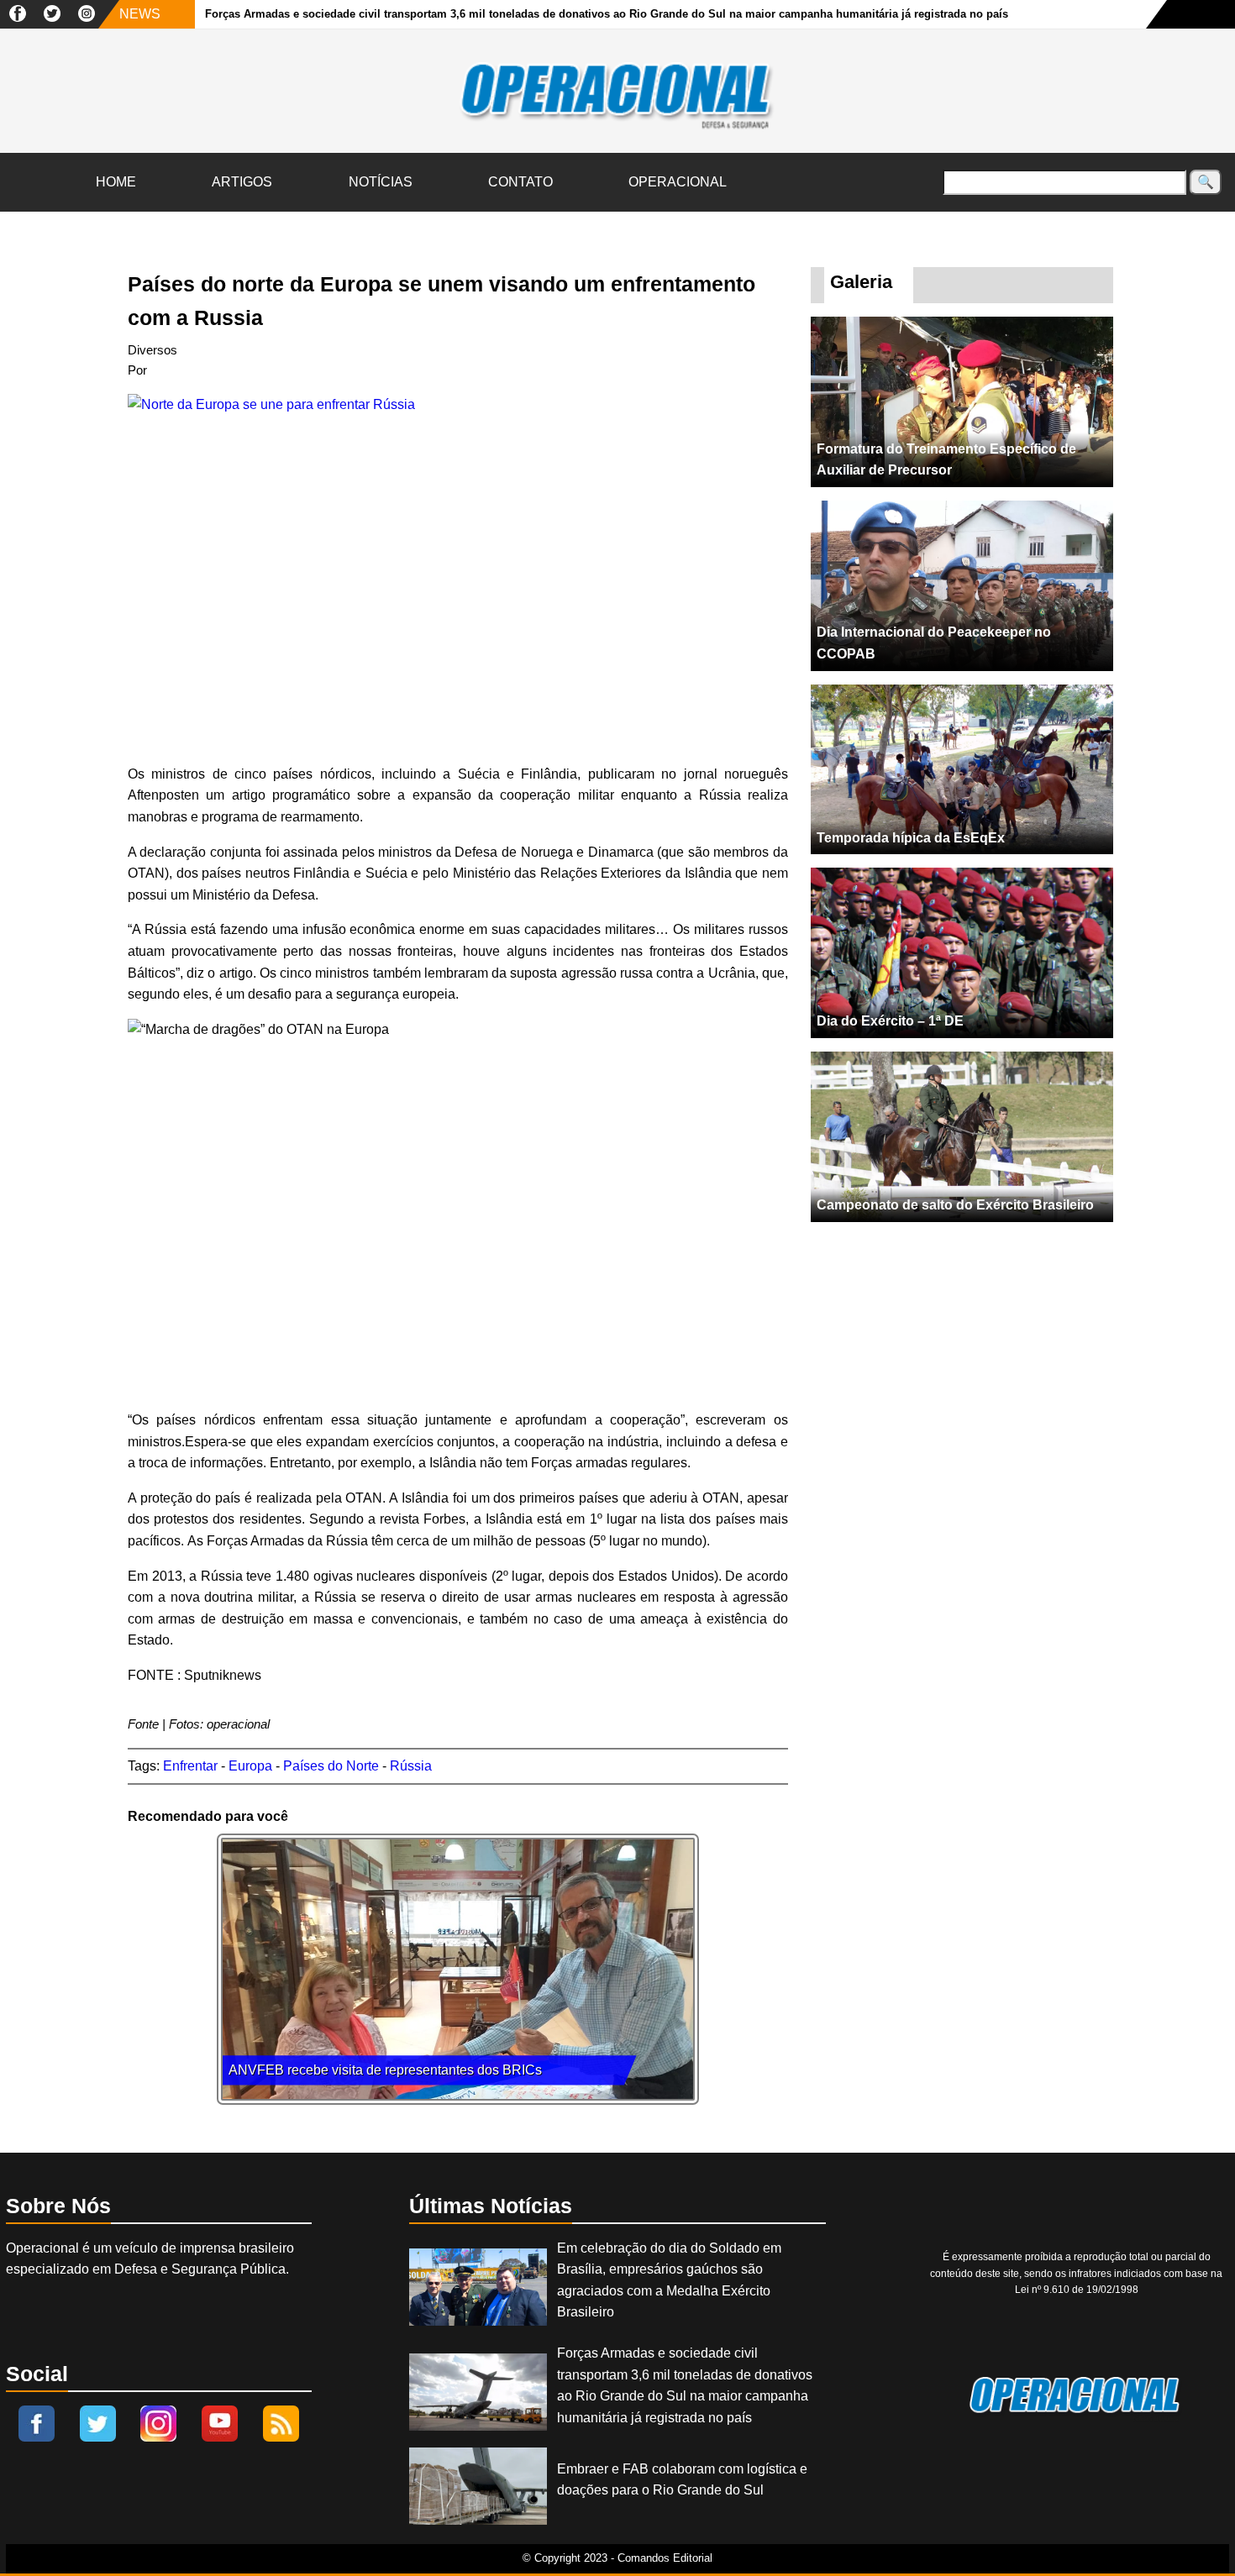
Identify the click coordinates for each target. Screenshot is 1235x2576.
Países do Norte (331, 1766)
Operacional (678, 182)
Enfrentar (190, 1766)
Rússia (411, 1766)
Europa (250, 1766)
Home (116, 182)
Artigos (242, 182)
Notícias (381, 182)
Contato (520, 182)
